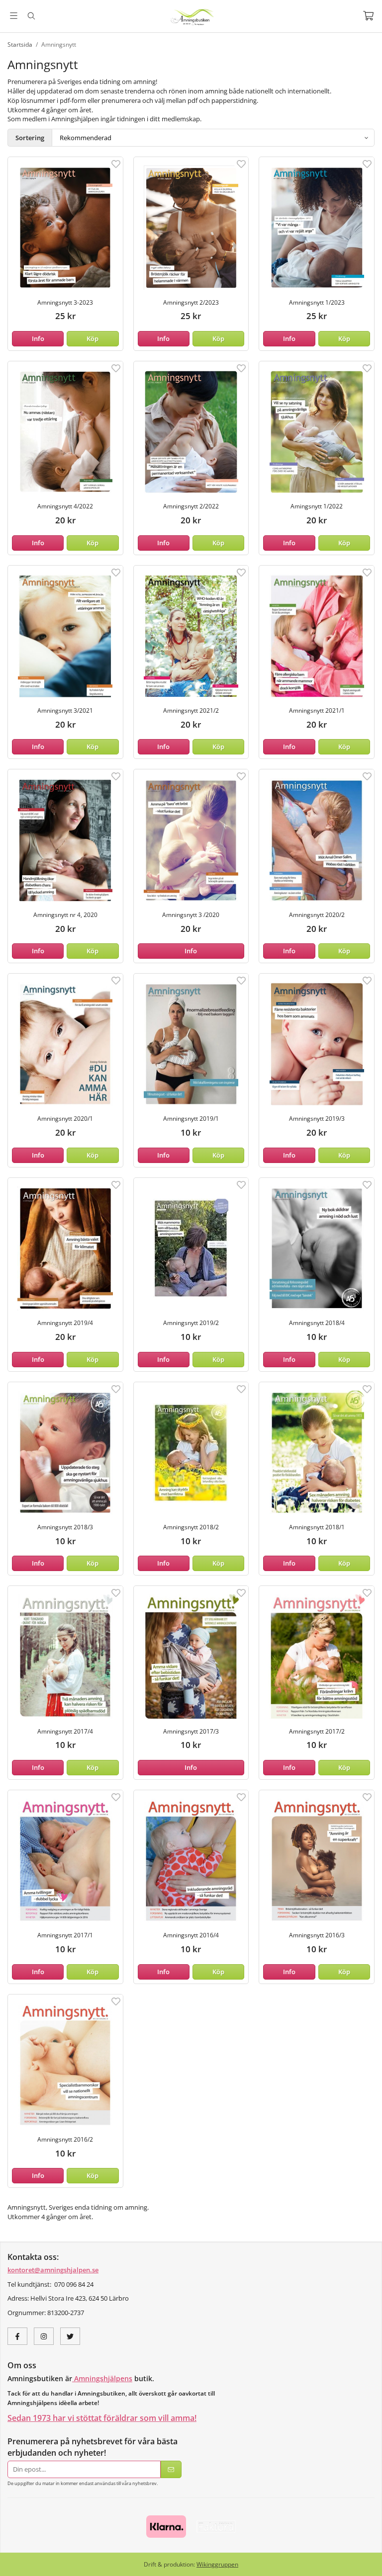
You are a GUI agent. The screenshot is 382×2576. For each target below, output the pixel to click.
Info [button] (38, 338)
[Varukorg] (368, 16)
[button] (93, 339)
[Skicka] (171, 2469)
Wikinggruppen (217, 2564)
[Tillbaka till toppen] (368, 2562)
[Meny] (14, 16)
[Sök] (31, 16)
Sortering (30, 138)
